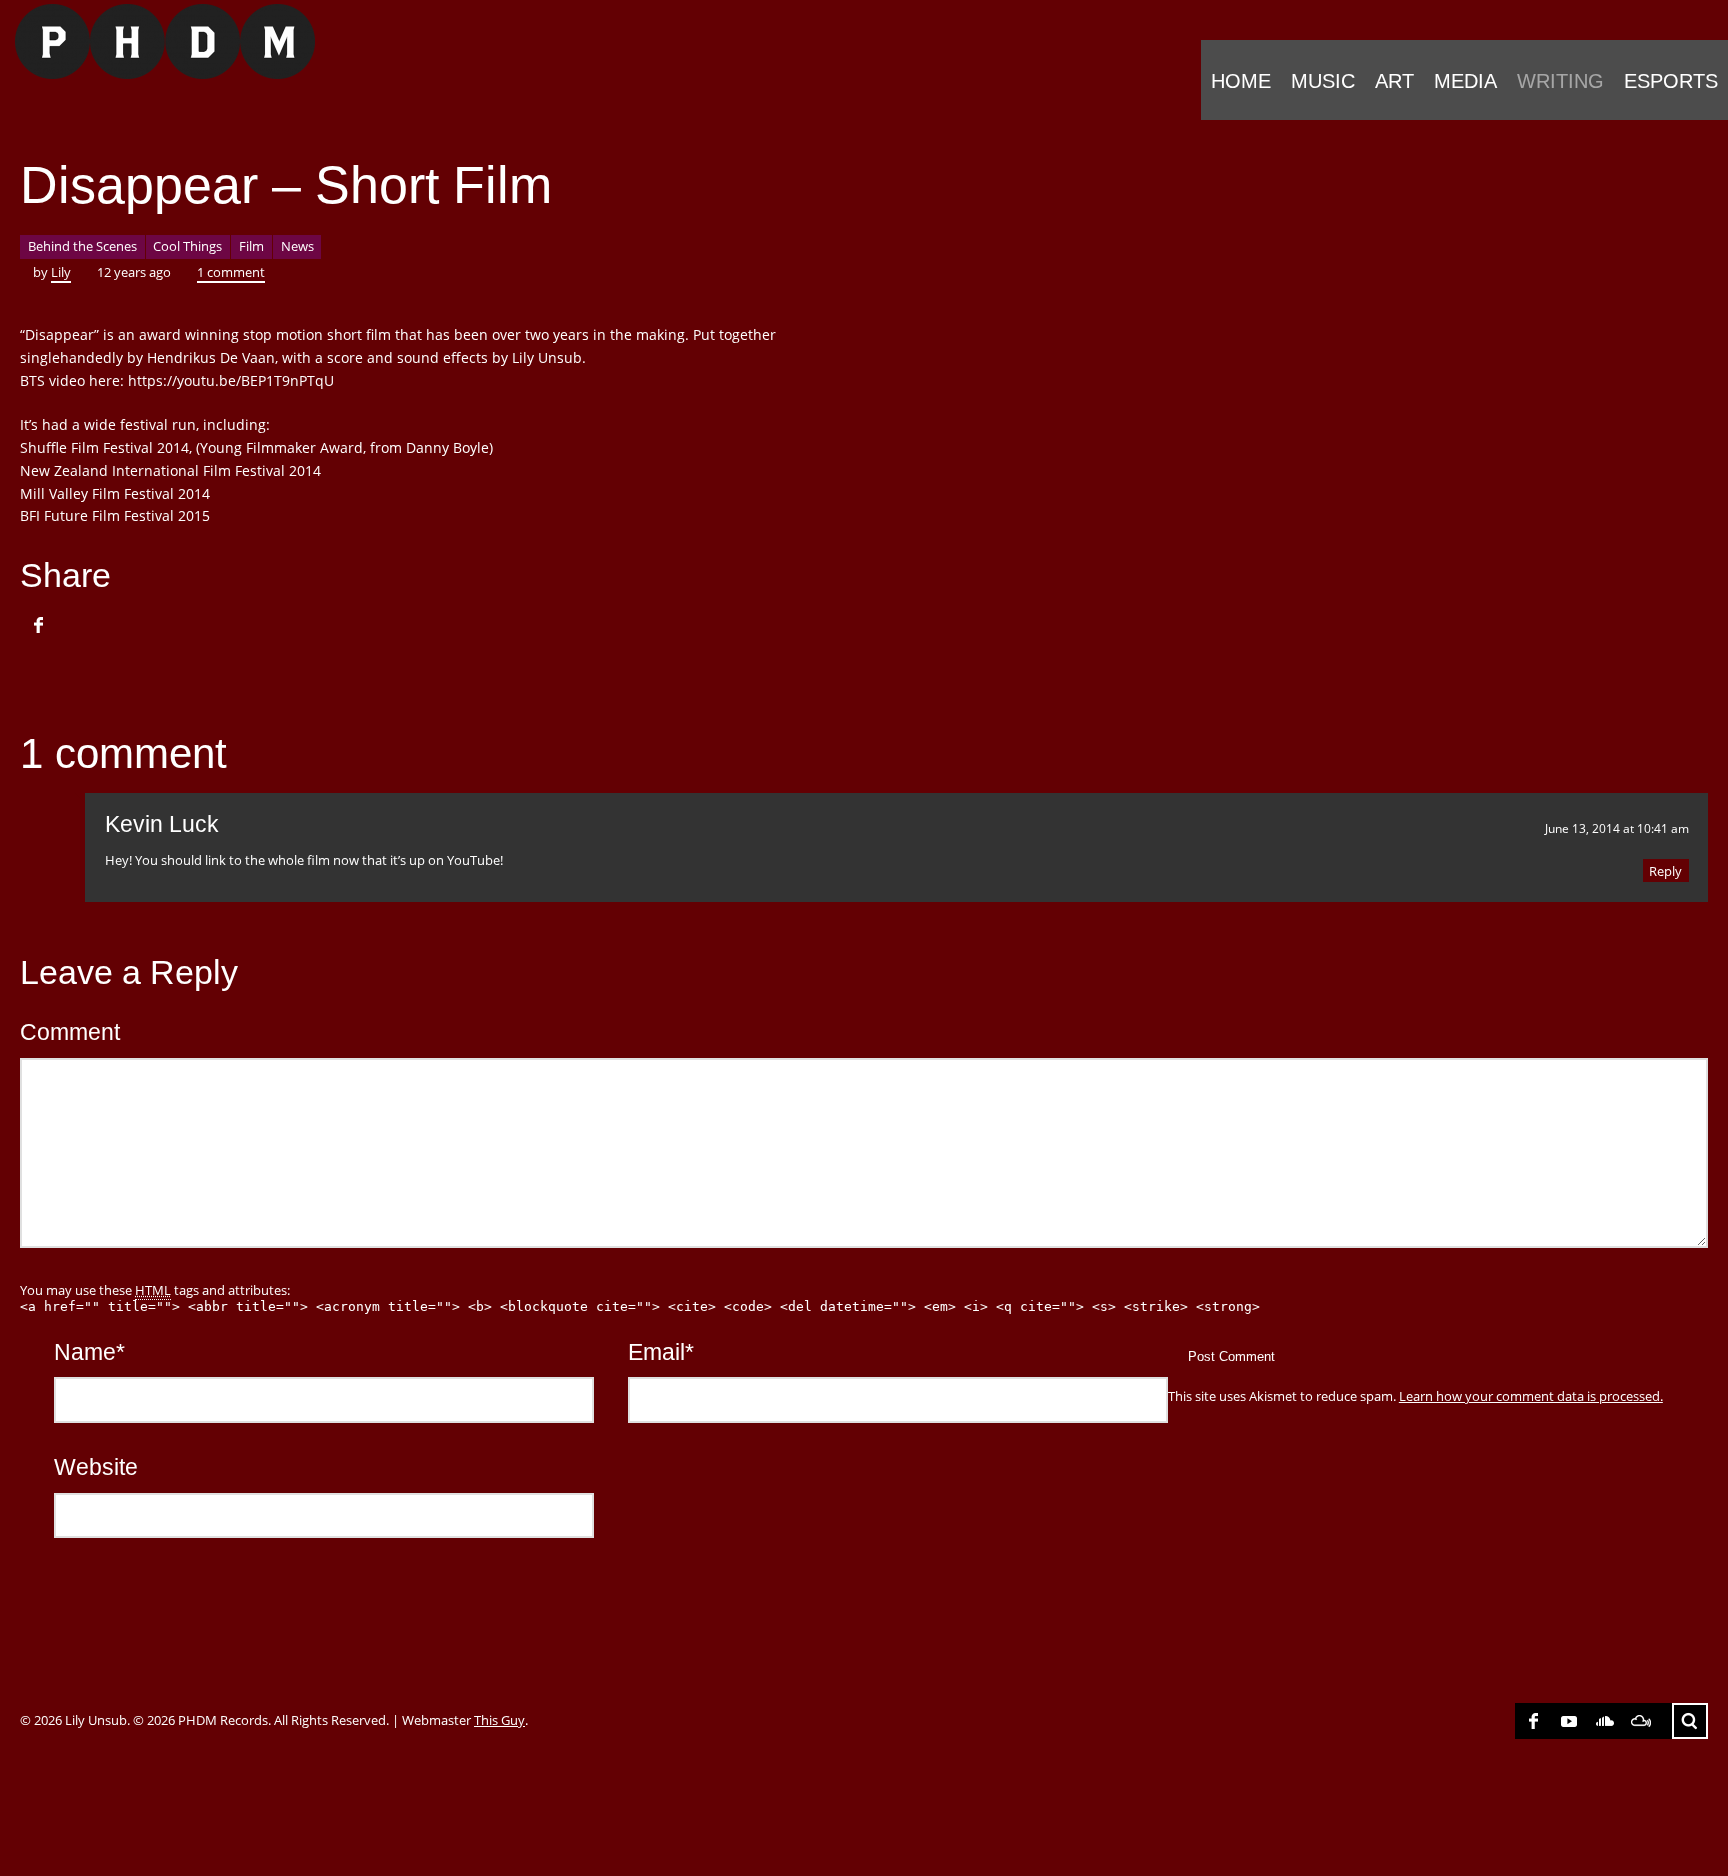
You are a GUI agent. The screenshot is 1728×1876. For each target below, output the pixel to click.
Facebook (1533, 1721)
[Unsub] (157, 41)
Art (1394, 81)
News (297, 246)
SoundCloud (1605, 1721)
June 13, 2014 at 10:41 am (1617, 828)
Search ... (1690, 1721)
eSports (1671, 81)
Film (251, 246)
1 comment (231, 272)
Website (96, 1467)
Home (1241, 81)
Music (1323, 81)
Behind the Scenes (82, 246)
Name (89, 1352)
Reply (1665, 871)
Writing (1560, 81)
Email (661, 1352)
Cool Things (187, 246)
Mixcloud (1641, 1721)
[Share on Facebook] (38, 625)
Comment (70, 1032)
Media (1465, 81)
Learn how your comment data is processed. (1531, 1396)
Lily (61, 272)
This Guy (499, 1720)
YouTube (1569, 1721)
